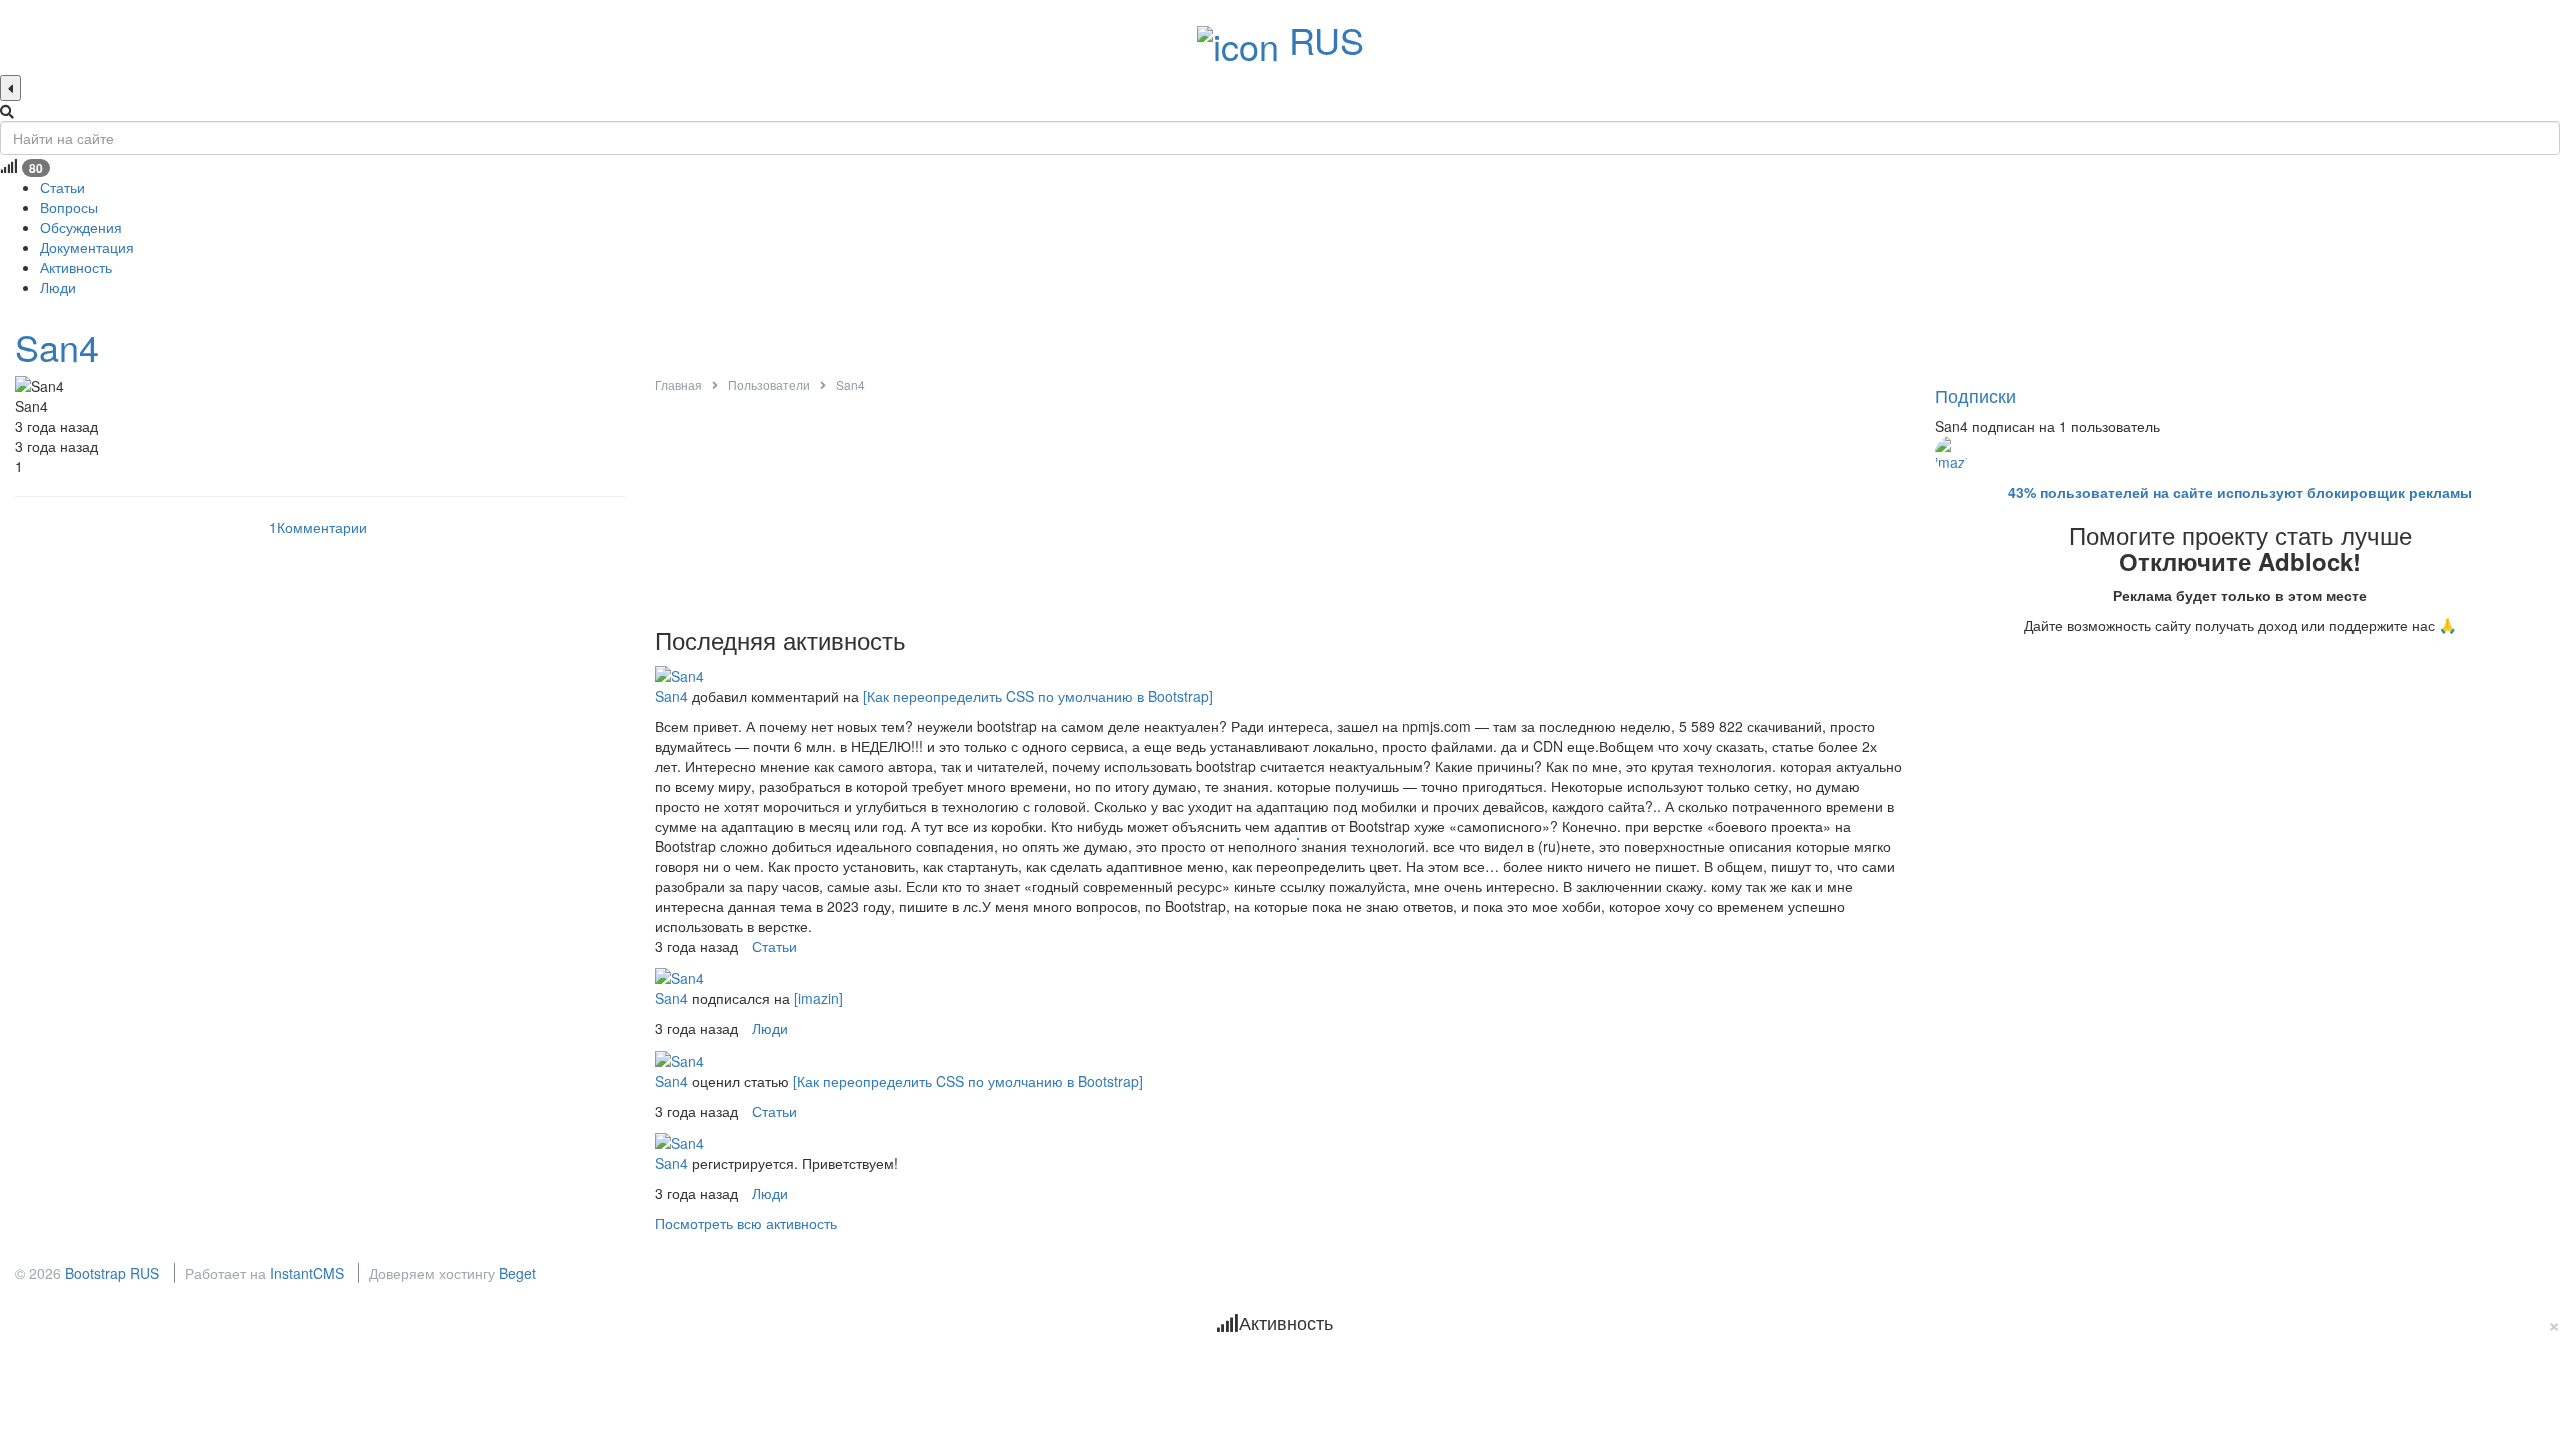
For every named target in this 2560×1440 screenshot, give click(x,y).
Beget (517, 1273)
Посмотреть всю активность (746, 1223)
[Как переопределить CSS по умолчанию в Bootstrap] (1038, 696)
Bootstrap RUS (112, 1273)
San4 (57, 346)
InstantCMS (307, 1273)
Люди (770, 1028)
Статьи (774, 946)
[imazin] (818, 998)
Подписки (1975, 395)
